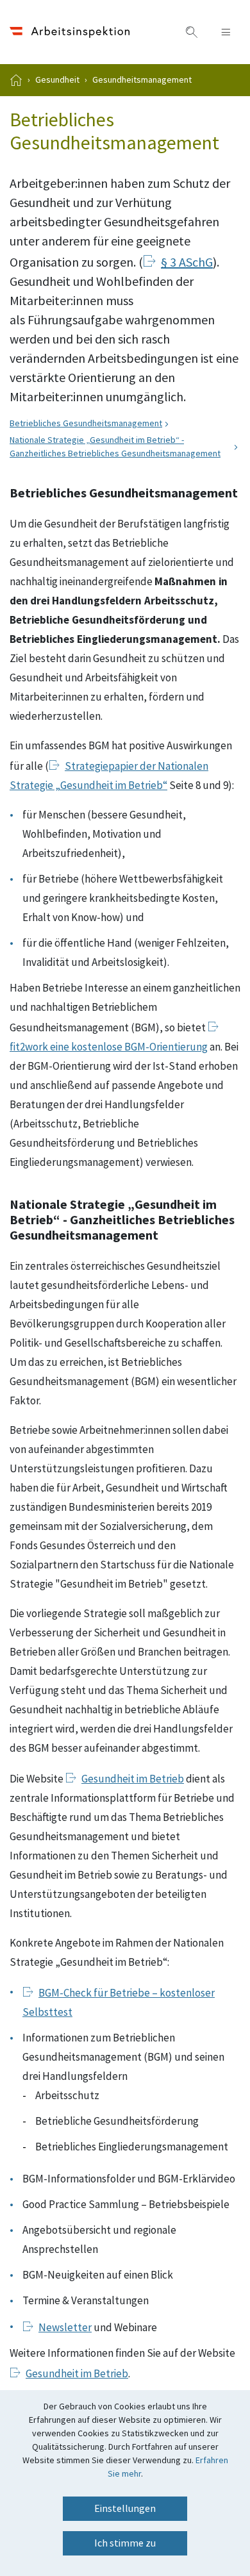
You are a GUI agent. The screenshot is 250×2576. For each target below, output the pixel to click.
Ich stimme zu (125, 2543)
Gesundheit (57, 80)
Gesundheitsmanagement (142, 80)
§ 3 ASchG (187, 263)
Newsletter (65, 2328)
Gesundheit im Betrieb (133, 1779)
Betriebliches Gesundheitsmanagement (86, 424)
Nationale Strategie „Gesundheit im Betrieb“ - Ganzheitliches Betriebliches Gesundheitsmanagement (115, 447)
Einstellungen (125, 2509)
